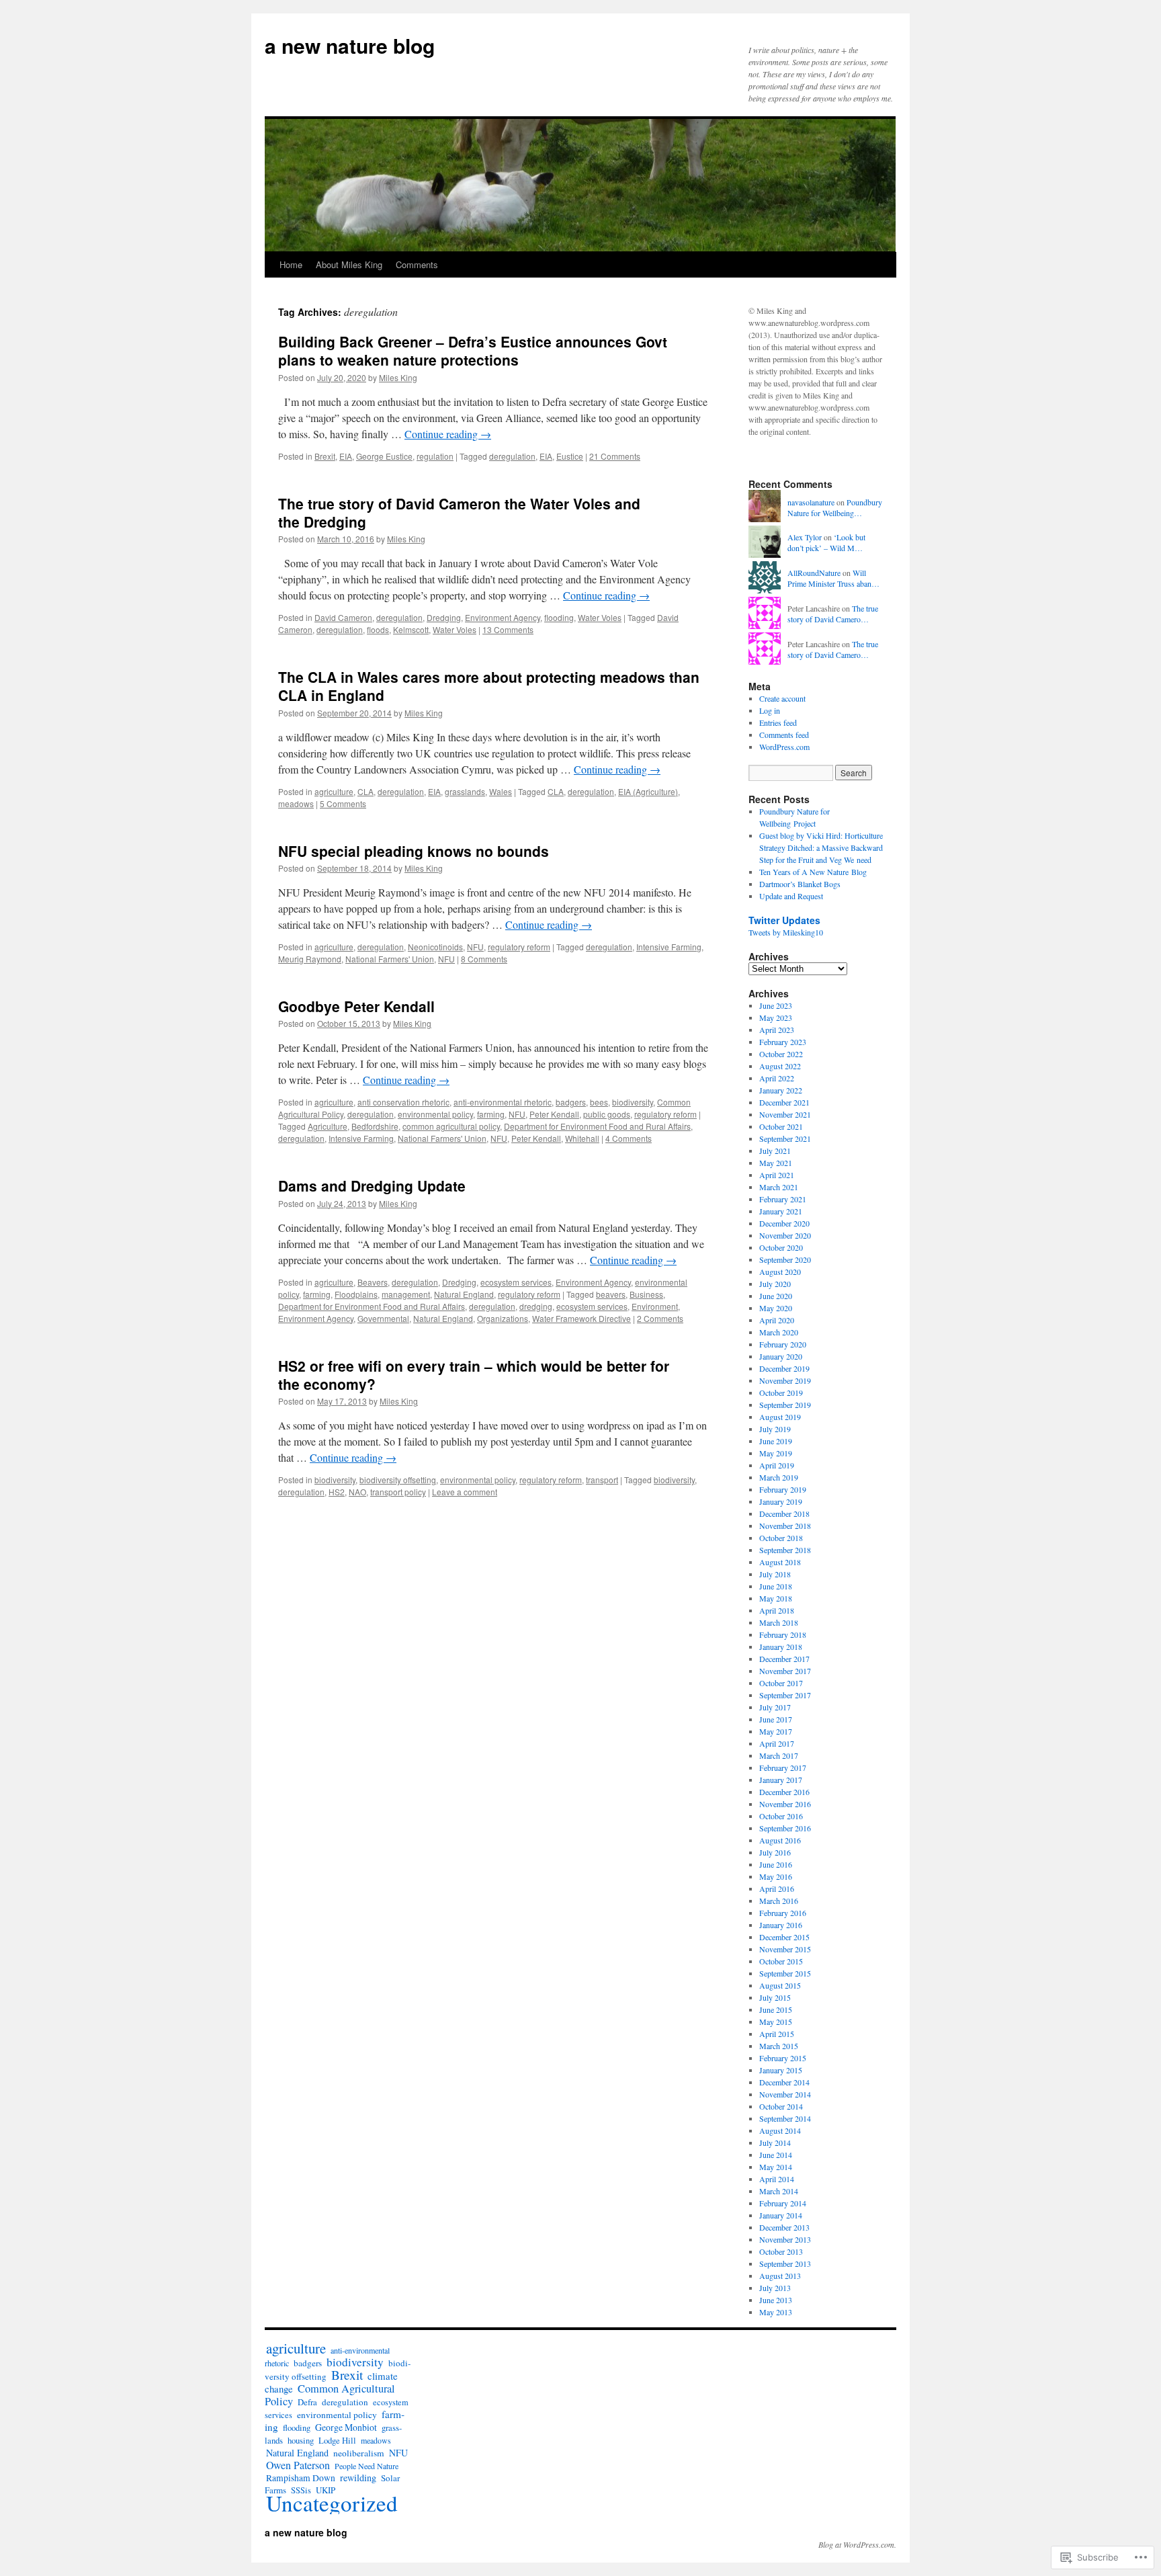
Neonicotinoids (435, 947)
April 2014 (777, 2179)
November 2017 (785, 1671)
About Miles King (349, 264)
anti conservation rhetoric (403, 1102)
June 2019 (776, 1441)
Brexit (325, 456)
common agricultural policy (451, 1126)
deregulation (512, 456)
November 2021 (785, 1114)
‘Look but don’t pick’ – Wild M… (826, 543)
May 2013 (776, 2312)
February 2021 (783, 1199)
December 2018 (784, 1513)
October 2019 (781, 1393)
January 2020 (781, 1356)
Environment (655, 1306)
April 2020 (777, 1320)
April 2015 (777, 2034)
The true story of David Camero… (833, 614)
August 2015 (780, 1985)
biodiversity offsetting (398, 1480)
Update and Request (791, 896)
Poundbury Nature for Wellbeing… (835, 508)
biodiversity (633, 1102)
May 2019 (776, 1453)
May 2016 (776, 1876)
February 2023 (783, 1042)
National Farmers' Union (390, 959)
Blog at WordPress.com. (857, 2544)
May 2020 (776, 1308)
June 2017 (776, 1719)
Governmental (383, 1318)
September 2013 (785, 2263)
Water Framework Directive (582, 1318)
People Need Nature (367, 2466)
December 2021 (784, 1102)
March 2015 (779, 2046)
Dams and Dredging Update (372, 1186)
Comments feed (784, 735)
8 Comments (484, 959)
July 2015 (775, 1997)
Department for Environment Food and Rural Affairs (597, 1126)
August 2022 (780, 1066)
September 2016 (785, 1828)
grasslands (465, 791)
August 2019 (780, 1417)
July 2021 (775, 1151)
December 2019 (784, 1368)
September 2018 (785, 1550)
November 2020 (785, 1235)
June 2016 (776, 1864)
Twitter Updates (784, 920)
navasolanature (811, 502)
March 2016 (779, 1901)
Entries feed (778, 722)
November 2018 (785, 1526)
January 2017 (781, 1780)
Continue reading (448, 434)
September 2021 (785, 1138)
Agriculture (328, 1126)
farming (491, 1114)
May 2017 (776, 1731)
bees (599, 1102)
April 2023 (777, 1030)
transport (602, 1480)
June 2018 (776, 1586)
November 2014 (785, 2094)
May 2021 (776, 1163)
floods (378, 629)
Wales (501, 791)
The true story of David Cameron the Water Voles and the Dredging (459, 512)
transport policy (398, 1492)
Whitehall (582, 1138)
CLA (365, 791)
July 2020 (775, 1284)
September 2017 (785, 1695)
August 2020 (780, 1272)
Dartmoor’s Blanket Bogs (800, 884)
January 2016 (781, 1925)
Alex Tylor (805, 537)
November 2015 (785, 1949)
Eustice (570, 456)
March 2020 (779, 1332)
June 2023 (776, 1005)
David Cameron (343, 617)
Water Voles (600, 617)
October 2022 (781, 1054)
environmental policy (435, 1114)
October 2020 (781, 1247)
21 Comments (615, 456)
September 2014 (785, 2118)
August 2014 (780, 2130)
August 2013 (780, 2276)
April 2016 (777, 1888)
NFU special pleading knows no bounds (414, 851)
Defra (307, 2402)
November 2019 (785, 1380)
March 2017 (779, 1755)
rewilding (358, 2478)
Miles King (398, 377)
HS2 (337, 1492)
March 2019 (779, 1477)
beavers (611, 1294)
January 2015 (781, 2070)
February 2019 (783, 1489)
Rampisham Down (301, 2478)
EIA (346, 456)
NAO (357, 1492)
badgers (571, 1102)
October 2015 (781, 1961)
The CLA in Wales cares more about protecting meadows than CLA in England (489, 686)
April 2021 (777, 1175)
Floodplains (356, 1294)
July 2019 (775, 1429)
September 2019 (785, 1405)
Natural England (464, 1294)
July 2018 (775, 1574)
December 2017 (784, 1659)
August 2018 (780, 1562)
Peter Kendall (554, 1114)
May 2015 (776, 2022)
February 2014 (783, 2203)
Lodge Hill (337, 2441)
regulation (435, 456)
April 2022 (777, 1078)
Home (291, 264)
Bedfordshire (375, 1126)
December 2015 (784, 1937)
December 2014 (784, 2082)
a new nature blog (350, 45)
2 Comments (660, 1318)
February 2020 (783, 1344)
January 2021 (781, 1211)
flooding (559, 617)
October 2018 (781, 1538)
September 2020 (785, 1259)
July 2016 (775, 1852)
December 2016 (784, 1792)
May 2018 (776, 1598)
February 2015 (783, 2058)
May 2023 (776, 1017)
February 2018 (783, 1634)
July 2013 (775, 2288)
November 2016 (785, 1804)
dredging (536, 1306)
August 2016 (780, 1840)
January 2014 (781, 2215)
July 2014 (775, 2143)
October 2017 (781, 1683)
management (406, 1294)
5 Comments (343, 803)
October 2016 (781, 1816)
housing (301, 2441)
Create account (782, 698)
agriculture (334, 791)
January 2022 (781, 1090)
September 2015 (785, 1973)
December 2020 (784, 1223)
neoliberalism (359, 2453)
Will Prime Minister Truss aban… (833, 578)
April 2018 (777, 1610)
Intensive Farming (669, 947)
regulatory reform (519, 947)
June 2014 (776, 2155)
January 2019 (781, 1501)
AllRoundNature (814, 573)
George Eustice (384, 456)
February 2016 (783, 1913)
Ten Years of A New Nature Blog (813, 872)
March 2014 (779, 2191)
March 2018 (779, 1622)
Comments (417, 264)
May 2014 (776, 2167)
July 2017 (775, 1707)
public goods (607, 1114)
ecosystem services (516, 1282)
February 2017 (783, 1768)
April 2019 (777, 1465)
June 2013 (776, 2300)
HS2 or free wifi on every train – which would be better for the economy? (474, 1375)
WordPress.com (784, 747)
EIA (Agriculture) (648, 791)
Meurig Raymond (310, 959)
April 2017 (777, 1743)
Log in (770, 710)
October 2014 (781, 2106)
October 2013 (781, 2251)
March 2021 (779, 1187)
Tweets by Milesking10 (786, 932)
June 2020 (776, 1296)
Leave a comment (465, 1492)
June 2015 (776, 2009)
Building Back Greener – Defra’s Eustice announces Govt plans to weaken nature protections (473, 350)
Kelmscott (411, 629)
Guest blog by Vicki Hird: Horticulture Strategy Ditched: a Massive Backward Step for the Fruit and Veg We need (821, 847)
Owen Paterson (298, 2465)
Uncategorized (332, 2503)
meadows (296, 803)
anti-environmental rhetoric (503, 1102)
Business (646, 1294)
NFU (475, 947)
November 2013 (785, 2239)
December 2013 (784, 2227)
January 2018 (781, 1647)
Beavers (373, 1282)
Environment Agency (503, 617)
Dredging (444, 617)
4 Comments (629, 1138)
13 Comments (508, 629)
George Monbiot (346, 2427)
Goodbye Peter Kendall (356, 1006)
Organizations (503, 1318)
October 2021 (781, 1126)
